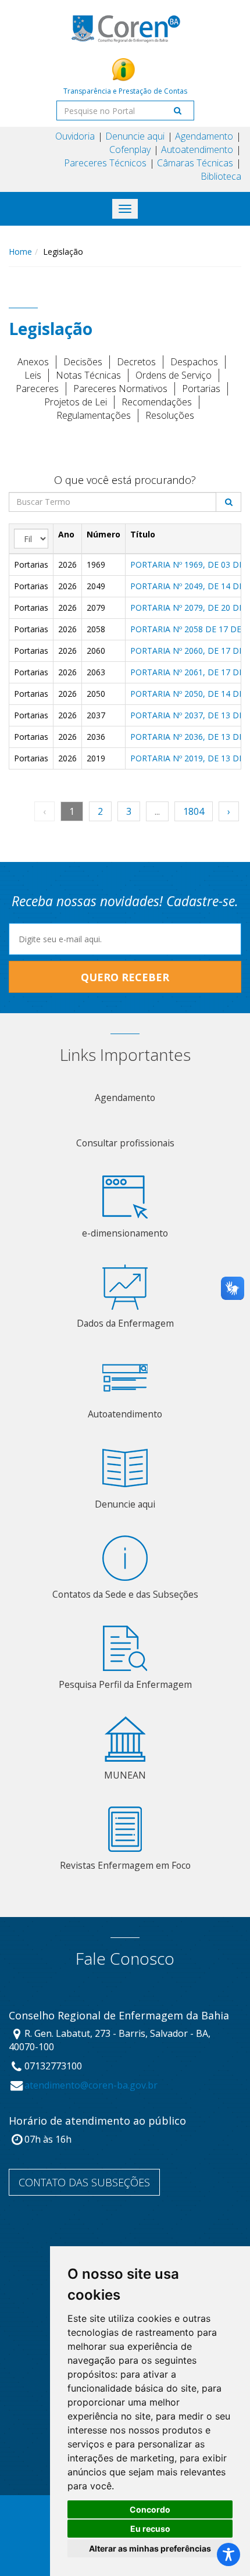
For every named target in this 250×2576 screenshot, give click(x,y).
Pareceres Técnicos (105, 163)
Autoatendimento (197, 149)
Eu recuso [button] (150, 2529)
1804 (194, 811)
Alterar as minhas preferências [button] (150, 2548)
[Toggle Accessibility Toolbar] (228, 2554)
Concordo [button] (150, 2509)
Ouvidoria (75, 136)
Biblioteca (221, 176)
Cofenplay (130, 149)
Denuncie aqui (135, 136)
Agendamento (204, 136)
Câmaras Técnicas (195, 163)
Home (20, 252)
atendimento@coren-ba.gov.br (91, 2085)
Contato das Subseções (84, 2182)
